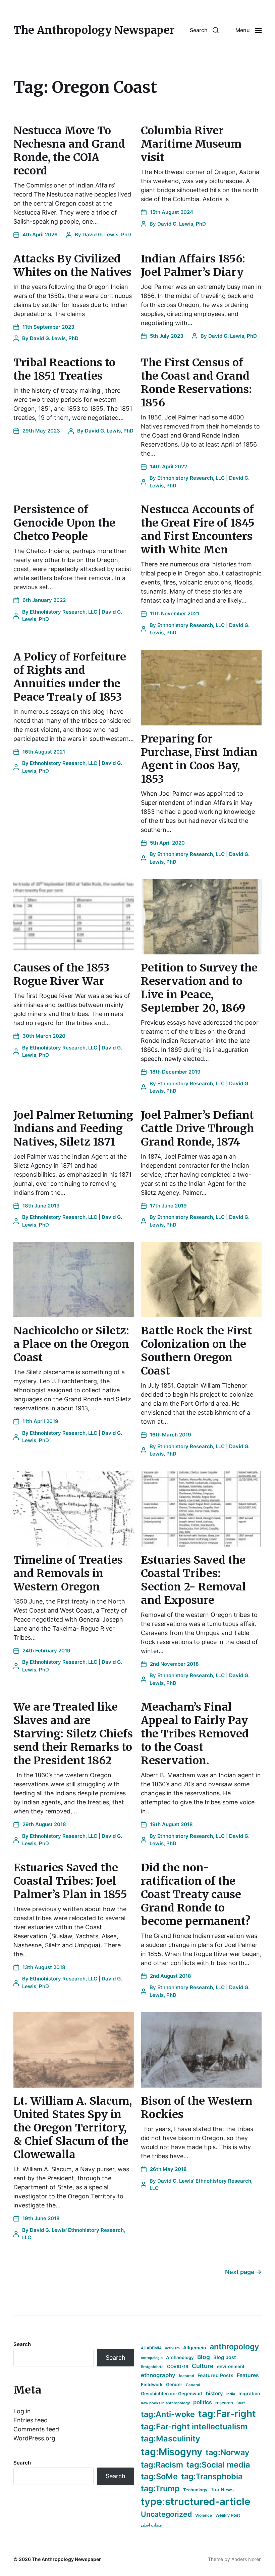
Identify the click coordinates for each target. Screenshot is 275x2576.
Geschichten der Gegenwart (172, 2394)
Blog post (225, 2357)
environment (231, 2366)
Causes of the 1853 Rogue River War (62, 974)
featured (186, 2376)
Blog (204, 2357)
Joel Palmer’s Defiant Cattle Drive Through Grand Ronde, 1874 (197, 1128)
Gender (174, 2385)
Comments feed (36, 2429)
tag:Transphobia (212, 2476)
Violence (204, 2515)
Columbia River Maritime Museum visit (191, 144)
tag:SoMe (159, 2476)
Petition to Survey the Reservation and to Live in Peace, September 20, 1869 (199, 988)
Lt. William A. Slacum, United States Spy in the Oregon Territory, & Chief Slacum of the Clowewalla (73, 2128)
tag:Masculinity (171, 2439)
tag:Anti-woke (168, 2414)
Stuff (241, 2403)
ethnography (158, 2375)
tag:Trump (160, 2488)
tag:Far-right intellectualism (194, 2427)
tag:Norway (228, 2452)
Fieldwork (152, 2385)
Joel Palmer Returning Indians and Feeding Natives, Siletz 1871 (73, 1128)
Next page (243, 2272)
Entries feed (31, 2420)
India (231, 2394)
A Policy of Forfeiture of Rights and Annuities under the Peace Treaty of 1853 (70, 677)
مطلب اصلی (151, 2525)
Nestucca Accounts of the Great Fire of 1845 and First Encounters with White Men (198, 530)
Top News (222, 2489)
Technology (195, 2490)
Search (22, 2344)
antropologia (152, 2358)
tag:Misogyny (172, 2452)
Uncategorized (166, 2514)
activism (172, 2348)
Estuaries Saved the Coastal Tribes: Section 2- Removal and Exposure (193, 1580)
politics (203, 2402)
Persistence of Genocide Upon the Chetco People (64, 523)
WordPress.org (34, 2438)
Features (248, 2375)
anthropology (234, 2347)
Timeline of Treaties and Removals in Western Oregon (68, 1573)
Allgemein (195, 2348)
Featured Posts (215, 2375)
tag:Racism (162, 2465)
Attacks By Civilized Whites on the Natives (72, 265)
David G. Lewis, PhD (107, 235)
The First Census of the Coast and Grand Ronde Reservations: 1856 (196, 383)
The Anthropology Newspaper (94, 30)
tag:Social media (218, 2465)
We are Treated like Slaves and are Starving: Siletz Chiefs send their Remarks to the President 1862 (73, 1734)
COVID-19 (178, 2366)
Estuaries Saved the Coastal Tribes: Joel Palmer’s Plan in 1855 (70, 1881)
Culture (203, 2366)
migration (249, 2394)
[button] (204, 30)
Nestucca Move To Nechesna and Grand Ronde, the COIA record (69, 151)
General (193, 2385)
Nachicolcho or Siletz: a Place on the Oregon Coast (71, 1344)
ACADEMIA (151, 2348)
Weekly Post (228, 2515)
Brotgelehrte (152, 2367)
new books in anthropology (165, 2403)
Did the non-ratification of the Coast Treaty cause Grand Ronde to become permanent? (196, 1894)
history (214, 2394)
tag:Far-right (227, 2414)
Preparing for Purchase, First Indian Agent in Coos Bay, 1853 (199, 759)
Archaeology (180, 2357)
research (224, 2403)
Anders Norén (246, 2559)
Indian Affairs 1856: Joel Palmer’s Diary (193, 265)
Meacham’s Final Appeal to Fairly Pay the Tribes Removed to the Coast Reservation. (195, 1734)
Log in (22, 2411)
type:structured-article (196, 2502)
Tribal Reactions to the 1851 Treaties (64, 369)
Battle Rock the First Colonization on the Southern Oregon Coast (196, 1351)
